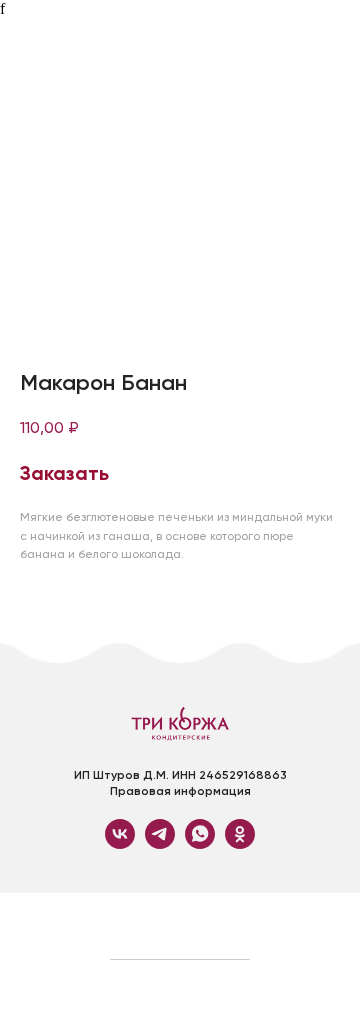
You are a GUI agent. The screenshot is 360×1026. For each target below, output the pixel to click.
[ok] (240, 843)
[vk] (120, 843)
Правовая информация (180, 791)
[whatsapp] (200, 843)
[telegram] (160, 843)
